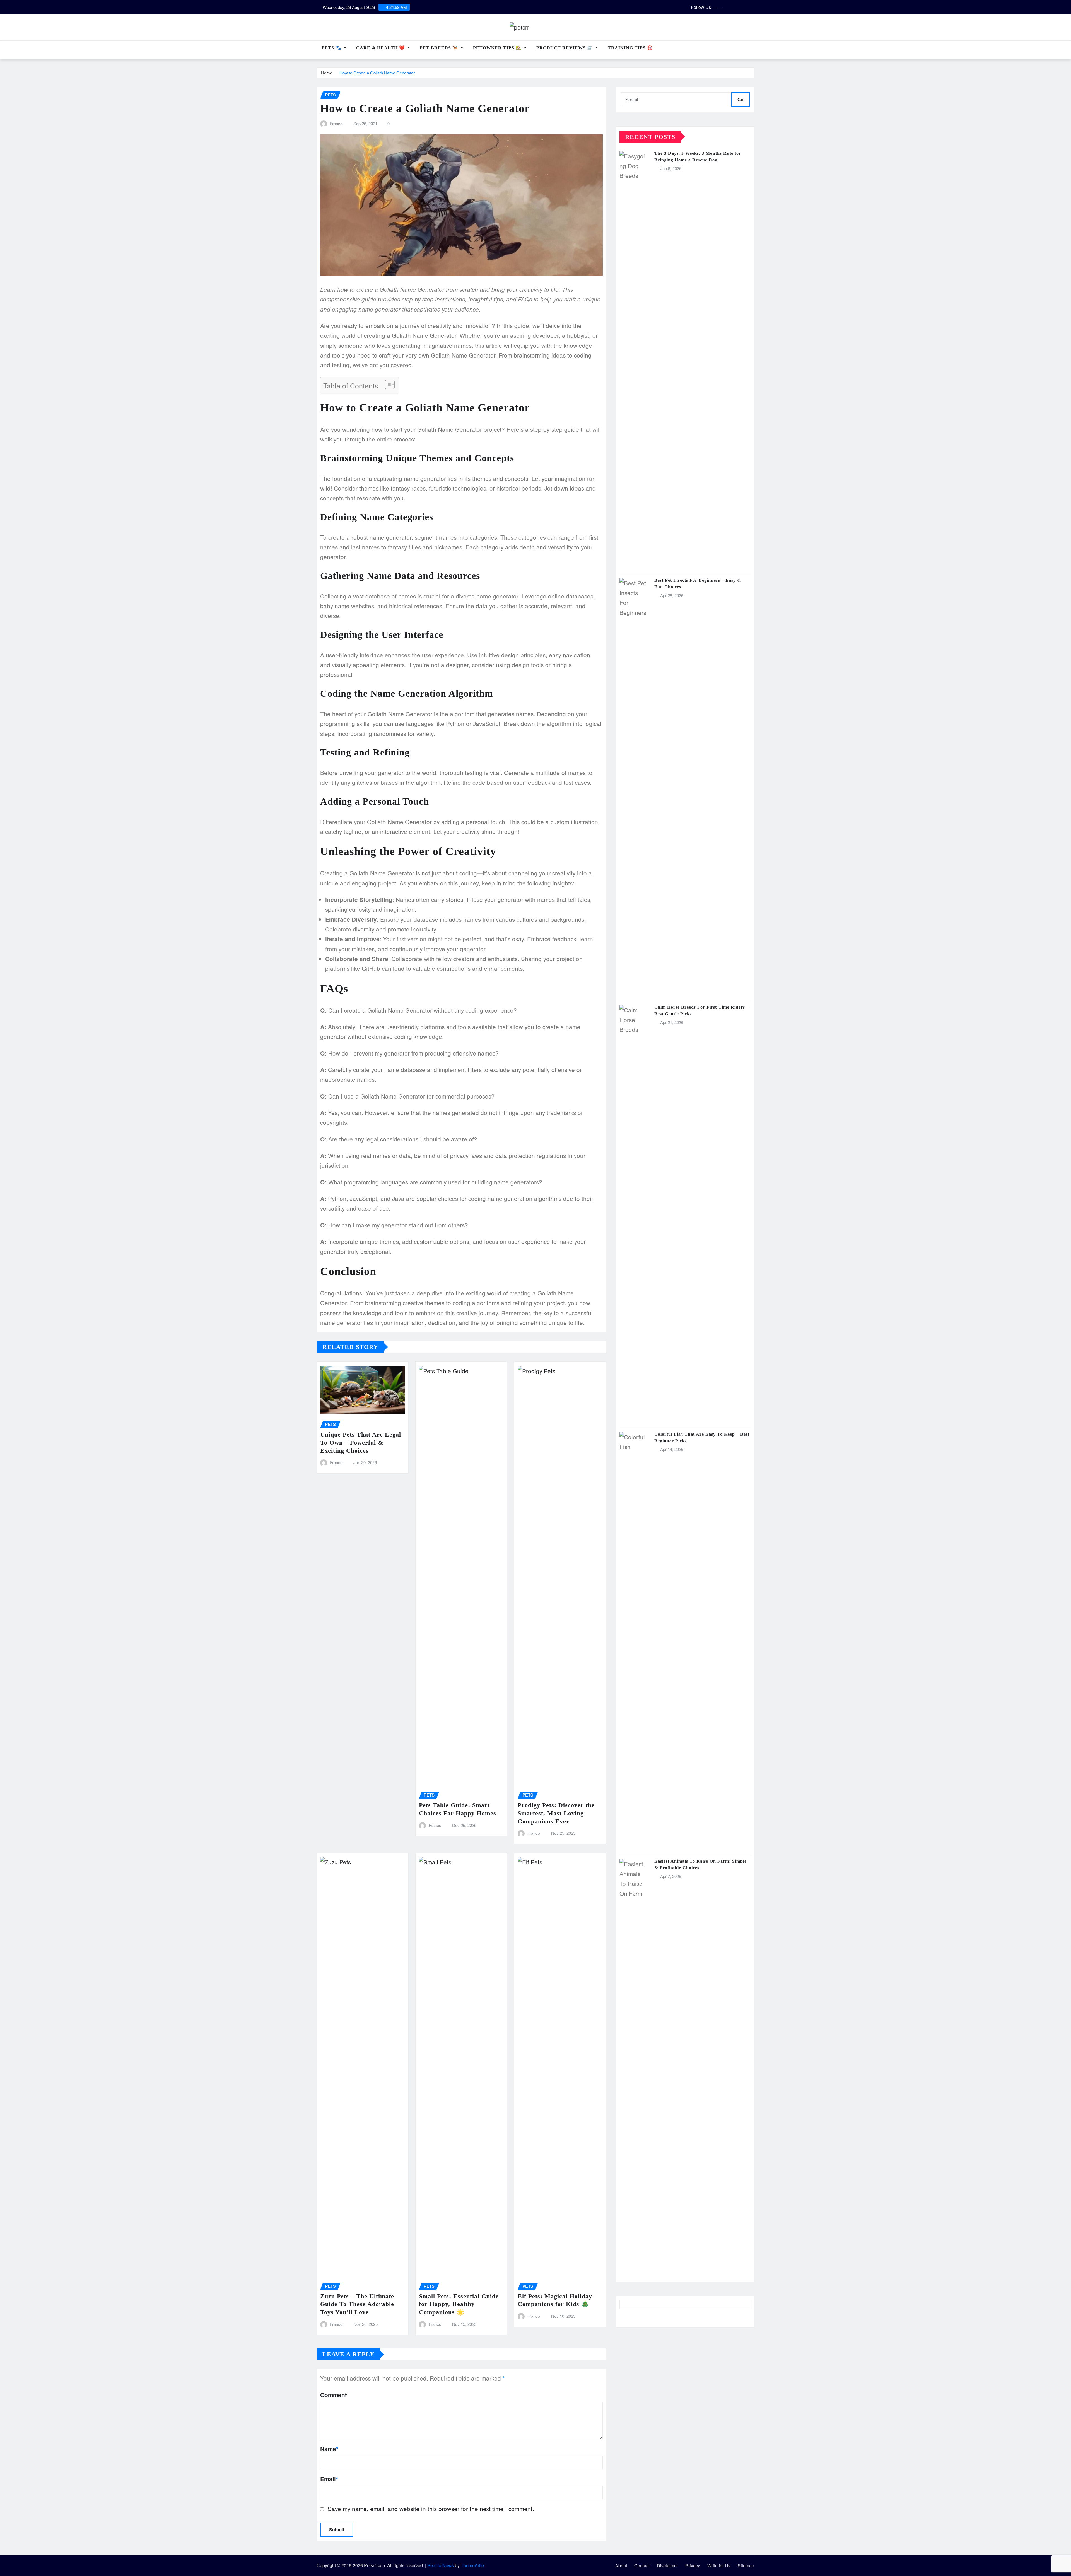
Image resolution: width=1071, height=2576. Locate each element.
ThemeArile (472, 2565)
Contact (642, 2566)
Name (329, 2449)
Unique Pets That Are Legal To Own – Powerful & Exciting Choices (361, 1442)
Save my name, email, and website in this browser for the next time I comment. (431, 2509)
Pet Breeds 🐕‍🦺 (440, 48)
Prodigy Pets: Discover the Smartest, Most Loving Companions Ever (556, 1813)
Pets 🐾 (332, 48)
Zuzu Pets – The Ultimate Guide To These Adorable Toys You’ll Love (357, 2304)
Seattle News (441, 2565)
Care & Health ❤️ (381, 48)
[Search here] (753, 51)
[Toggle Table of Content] (387, 385)
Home (327, 73)
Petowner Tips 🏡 (498, 48)
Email (329, 2479)
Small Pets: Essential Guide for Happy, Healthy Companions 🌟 (459, 2304)
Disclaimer (667, 2566)
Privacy (693, 2566)
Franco (336, 123)
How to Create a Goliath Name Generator (377, 73)
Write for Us (719, 2566)
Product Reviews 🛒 (565, 48)
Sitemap (746, 2566)
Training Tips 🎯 (630, 48)
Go (740, 99)
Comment (334, 2395)
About (621, 2566)
